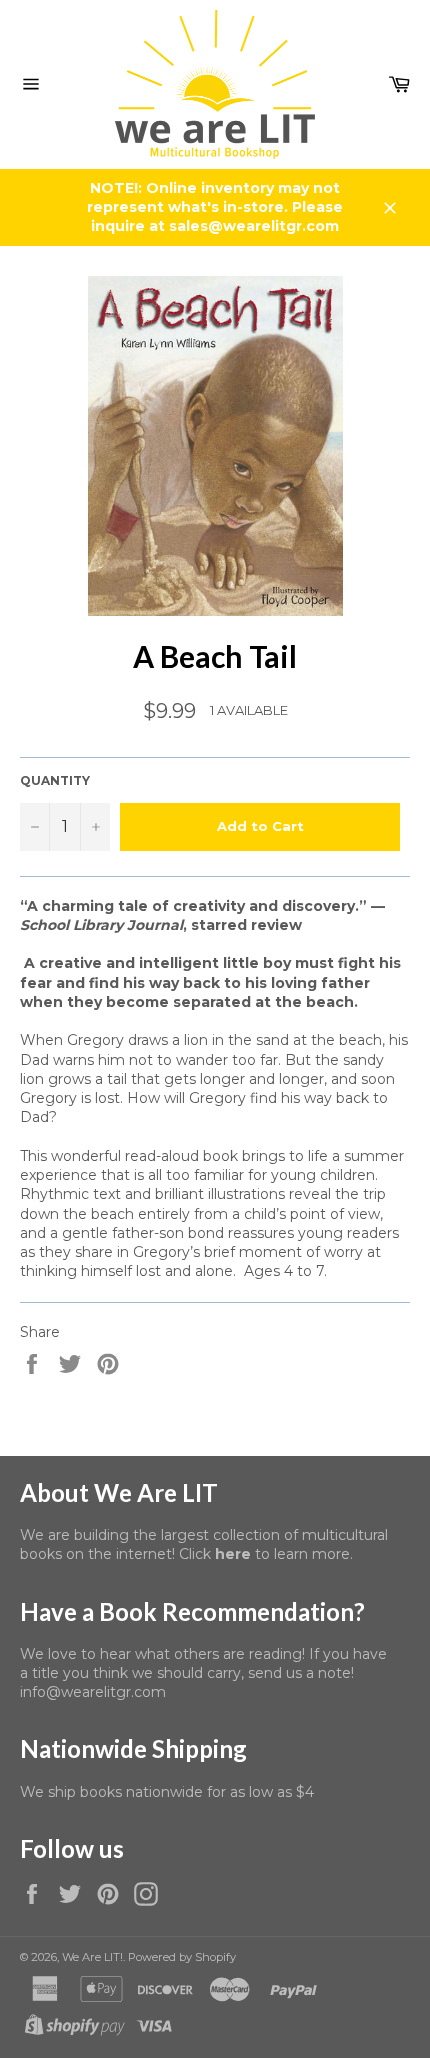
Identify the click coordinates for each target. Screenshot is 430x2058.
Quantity (55, 780)
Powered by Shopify (182, 1957)
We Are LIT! (92, 1957)
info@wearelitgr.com (93, 1692)
